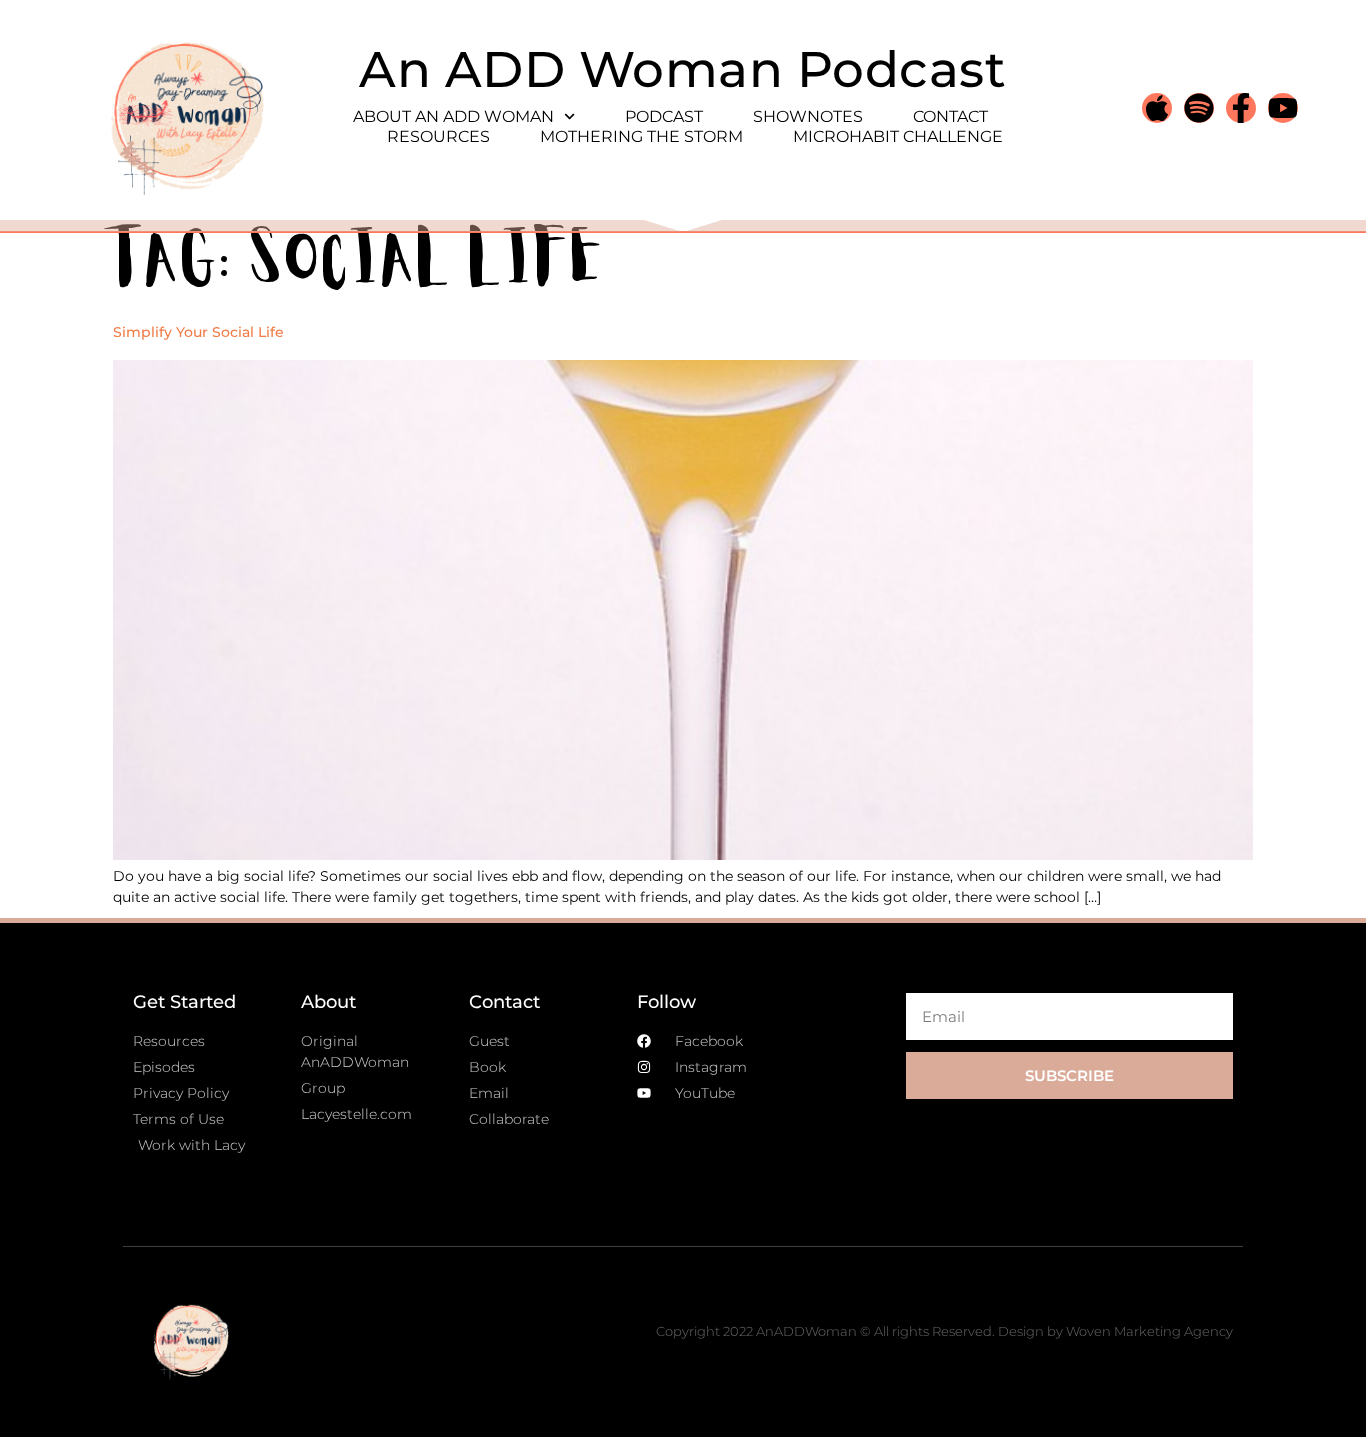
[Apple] (1157, 108)
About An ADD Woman (453, 116)
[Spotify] (1199, 108)
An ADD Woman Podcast (682, 69)
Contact (950, 116)
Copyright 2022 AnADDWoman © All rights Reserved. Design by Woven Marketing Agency (944, 1331)
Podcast (664, 116)
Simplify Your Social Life (198, 332)
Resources (438, 136)
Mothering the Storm (641, 136)
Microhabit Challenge (898, 136)
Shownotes (808, 116)
